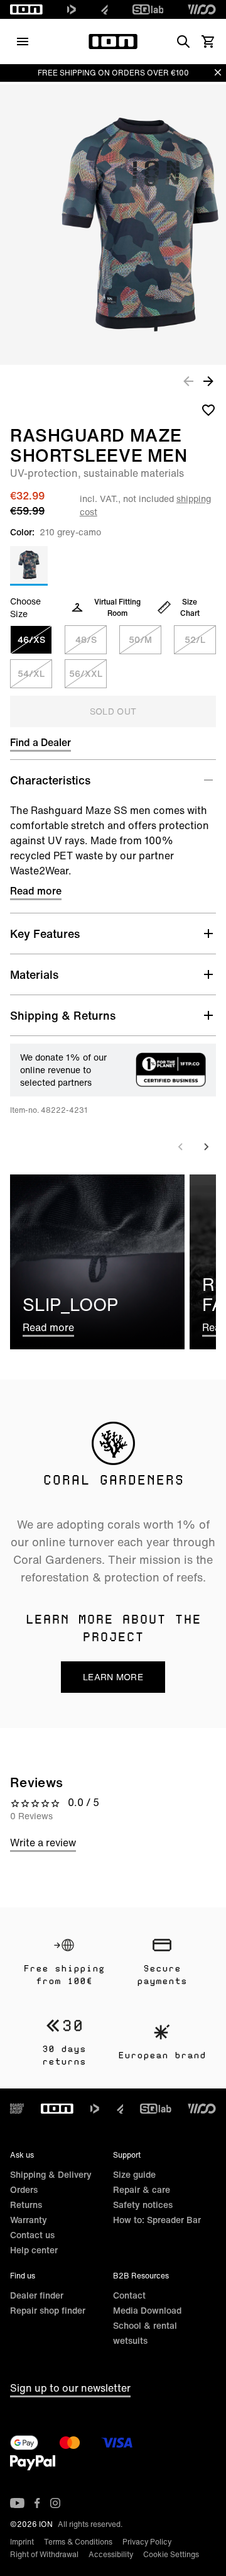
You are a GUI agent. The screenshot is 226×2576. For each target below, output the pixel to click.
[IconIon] (26, 9)
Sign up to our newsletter (70, 2388)
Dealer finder (37, 2295)
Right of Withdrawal (44, 2554)
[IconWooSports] (202, 9)
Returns (26, 2205)
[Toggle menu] (23, 42)
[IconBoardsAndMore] (17, 2109)
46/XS (31, 639)
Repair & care (142, 2189)
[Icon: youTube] (17, 2503)
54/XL (31, 673)
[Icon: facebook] (37, 2503)
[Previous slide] (181, 1147)
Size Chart (190, 607)
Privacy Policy (147, 2542)
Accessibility (111, 2554)
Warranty (29, 2220)
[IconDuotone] (72, 9)
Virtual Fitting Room (117, 607)
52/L (195, 639)
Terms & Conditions (78, 2542)
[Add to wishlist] (208, 410)
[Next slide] (206, 1147)
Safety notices (143, 2205)
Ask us (22, 2155)
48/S (86, 639)
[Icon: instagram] (55, 2503)
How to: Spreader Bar (157, 2220)
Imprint (22, 2542)
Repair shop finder (48, 2310)
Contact (129, 2295)
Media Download (147, 2310)
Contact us (32, 2235)
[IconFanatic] (105, 9)
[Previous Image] (188, 381)
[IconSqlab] (148, 9)
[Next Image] (208, 381)
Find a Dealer (40, 742)
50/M (140, 639)
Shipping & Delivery (51, 2174)
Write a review (43, 1843)
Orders (24, 2189)
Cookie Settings (171, 2554)
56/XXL (86, 673)
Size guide (134, 2174)
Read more (36, 891)
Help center (34, 2250)
